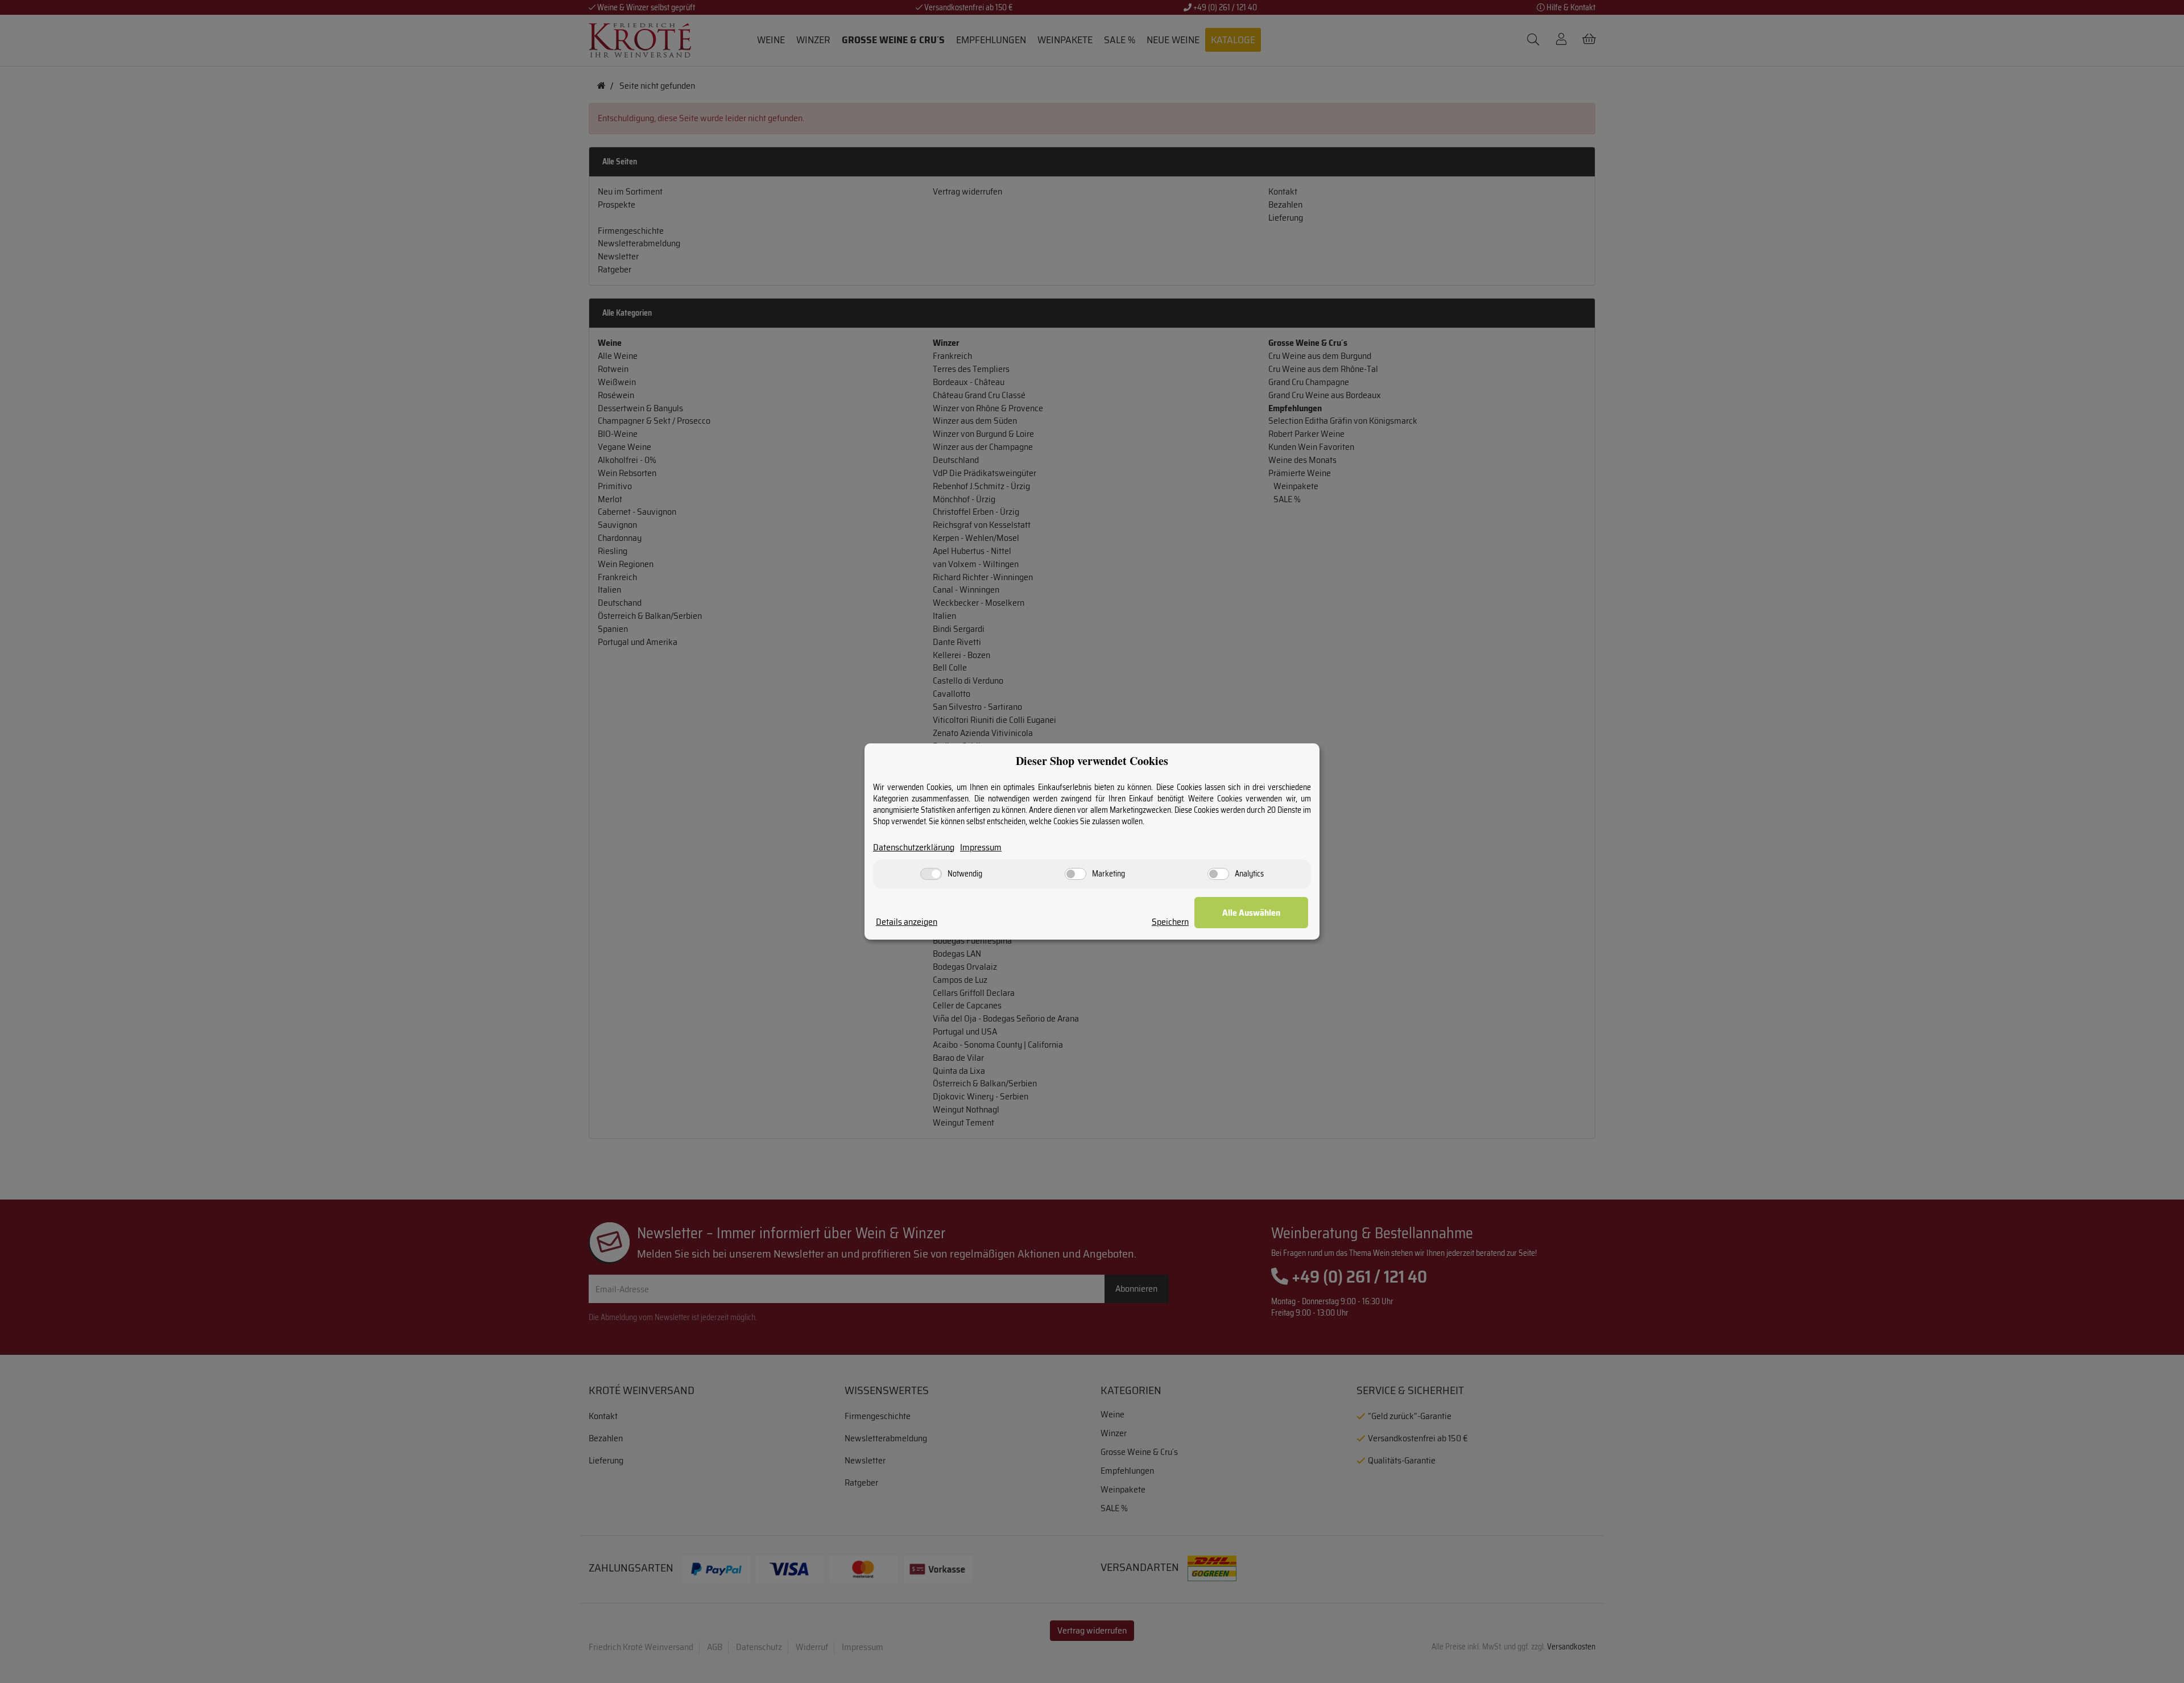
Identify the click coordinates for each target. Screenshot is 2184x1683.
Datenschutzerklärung (914, 848)
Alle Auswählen (1251, 913)
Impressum (981, 848)
